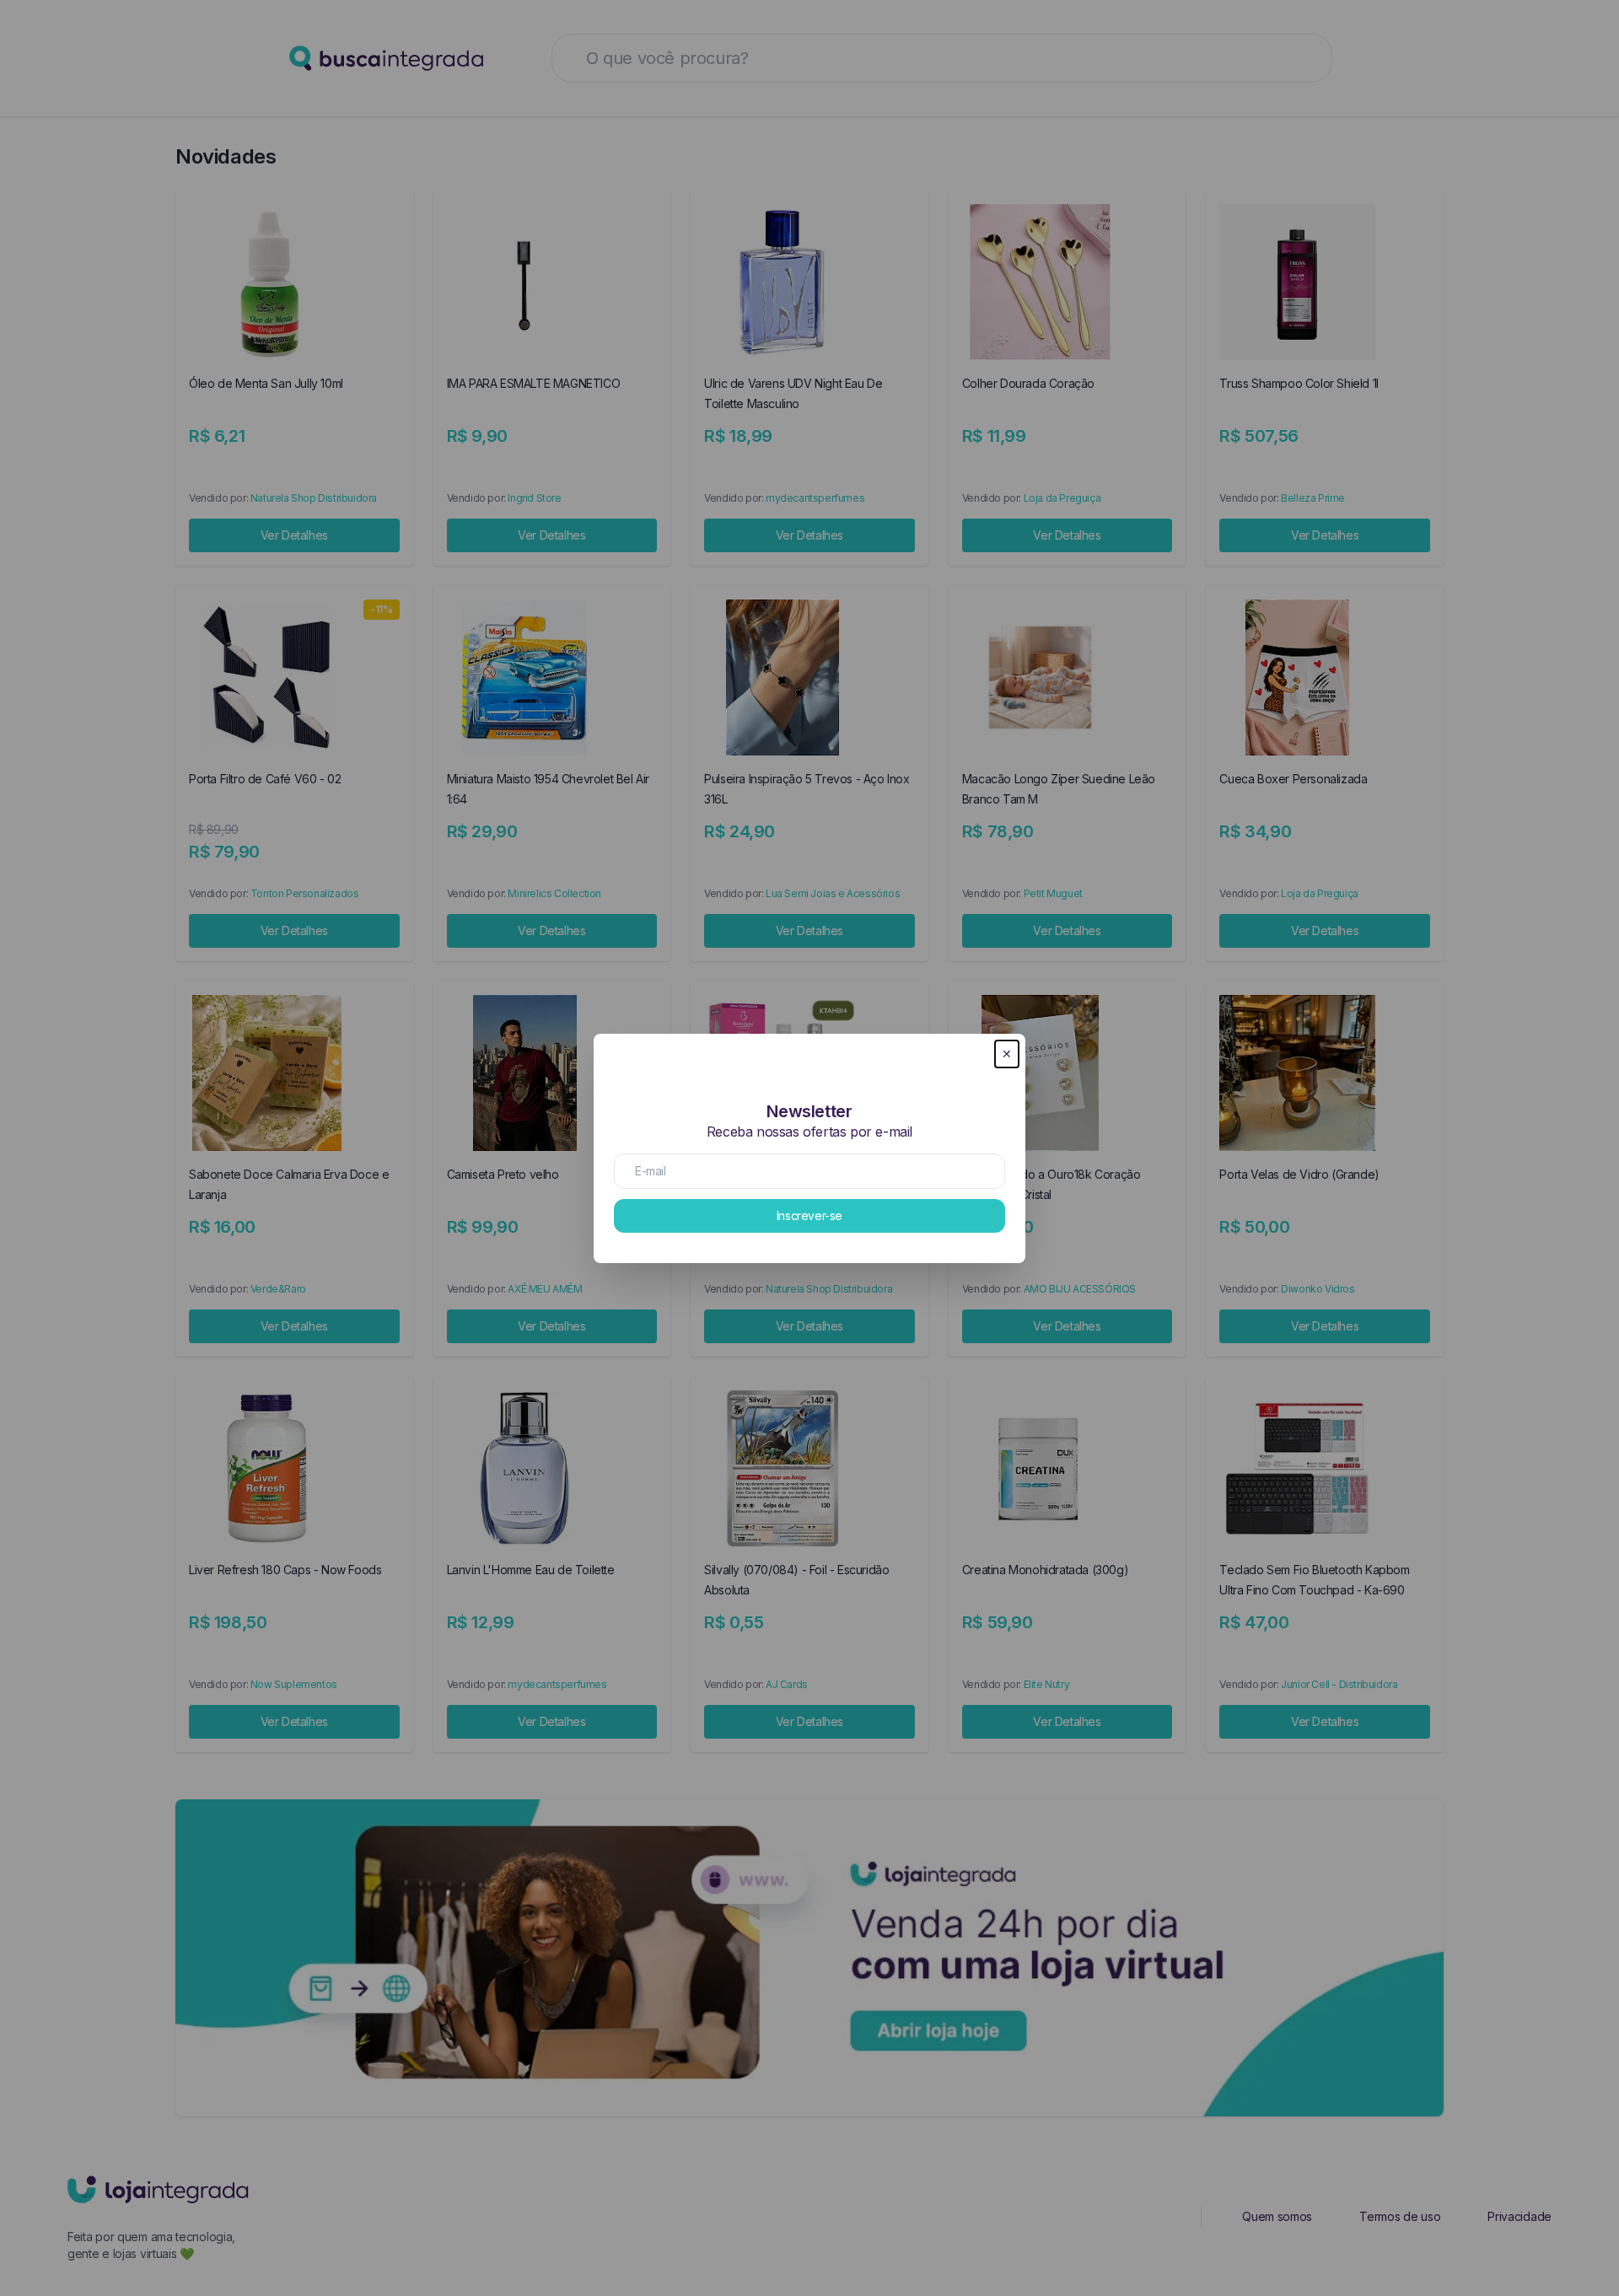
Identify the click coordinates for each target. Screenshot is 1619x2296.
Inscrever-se (809, 1215)
